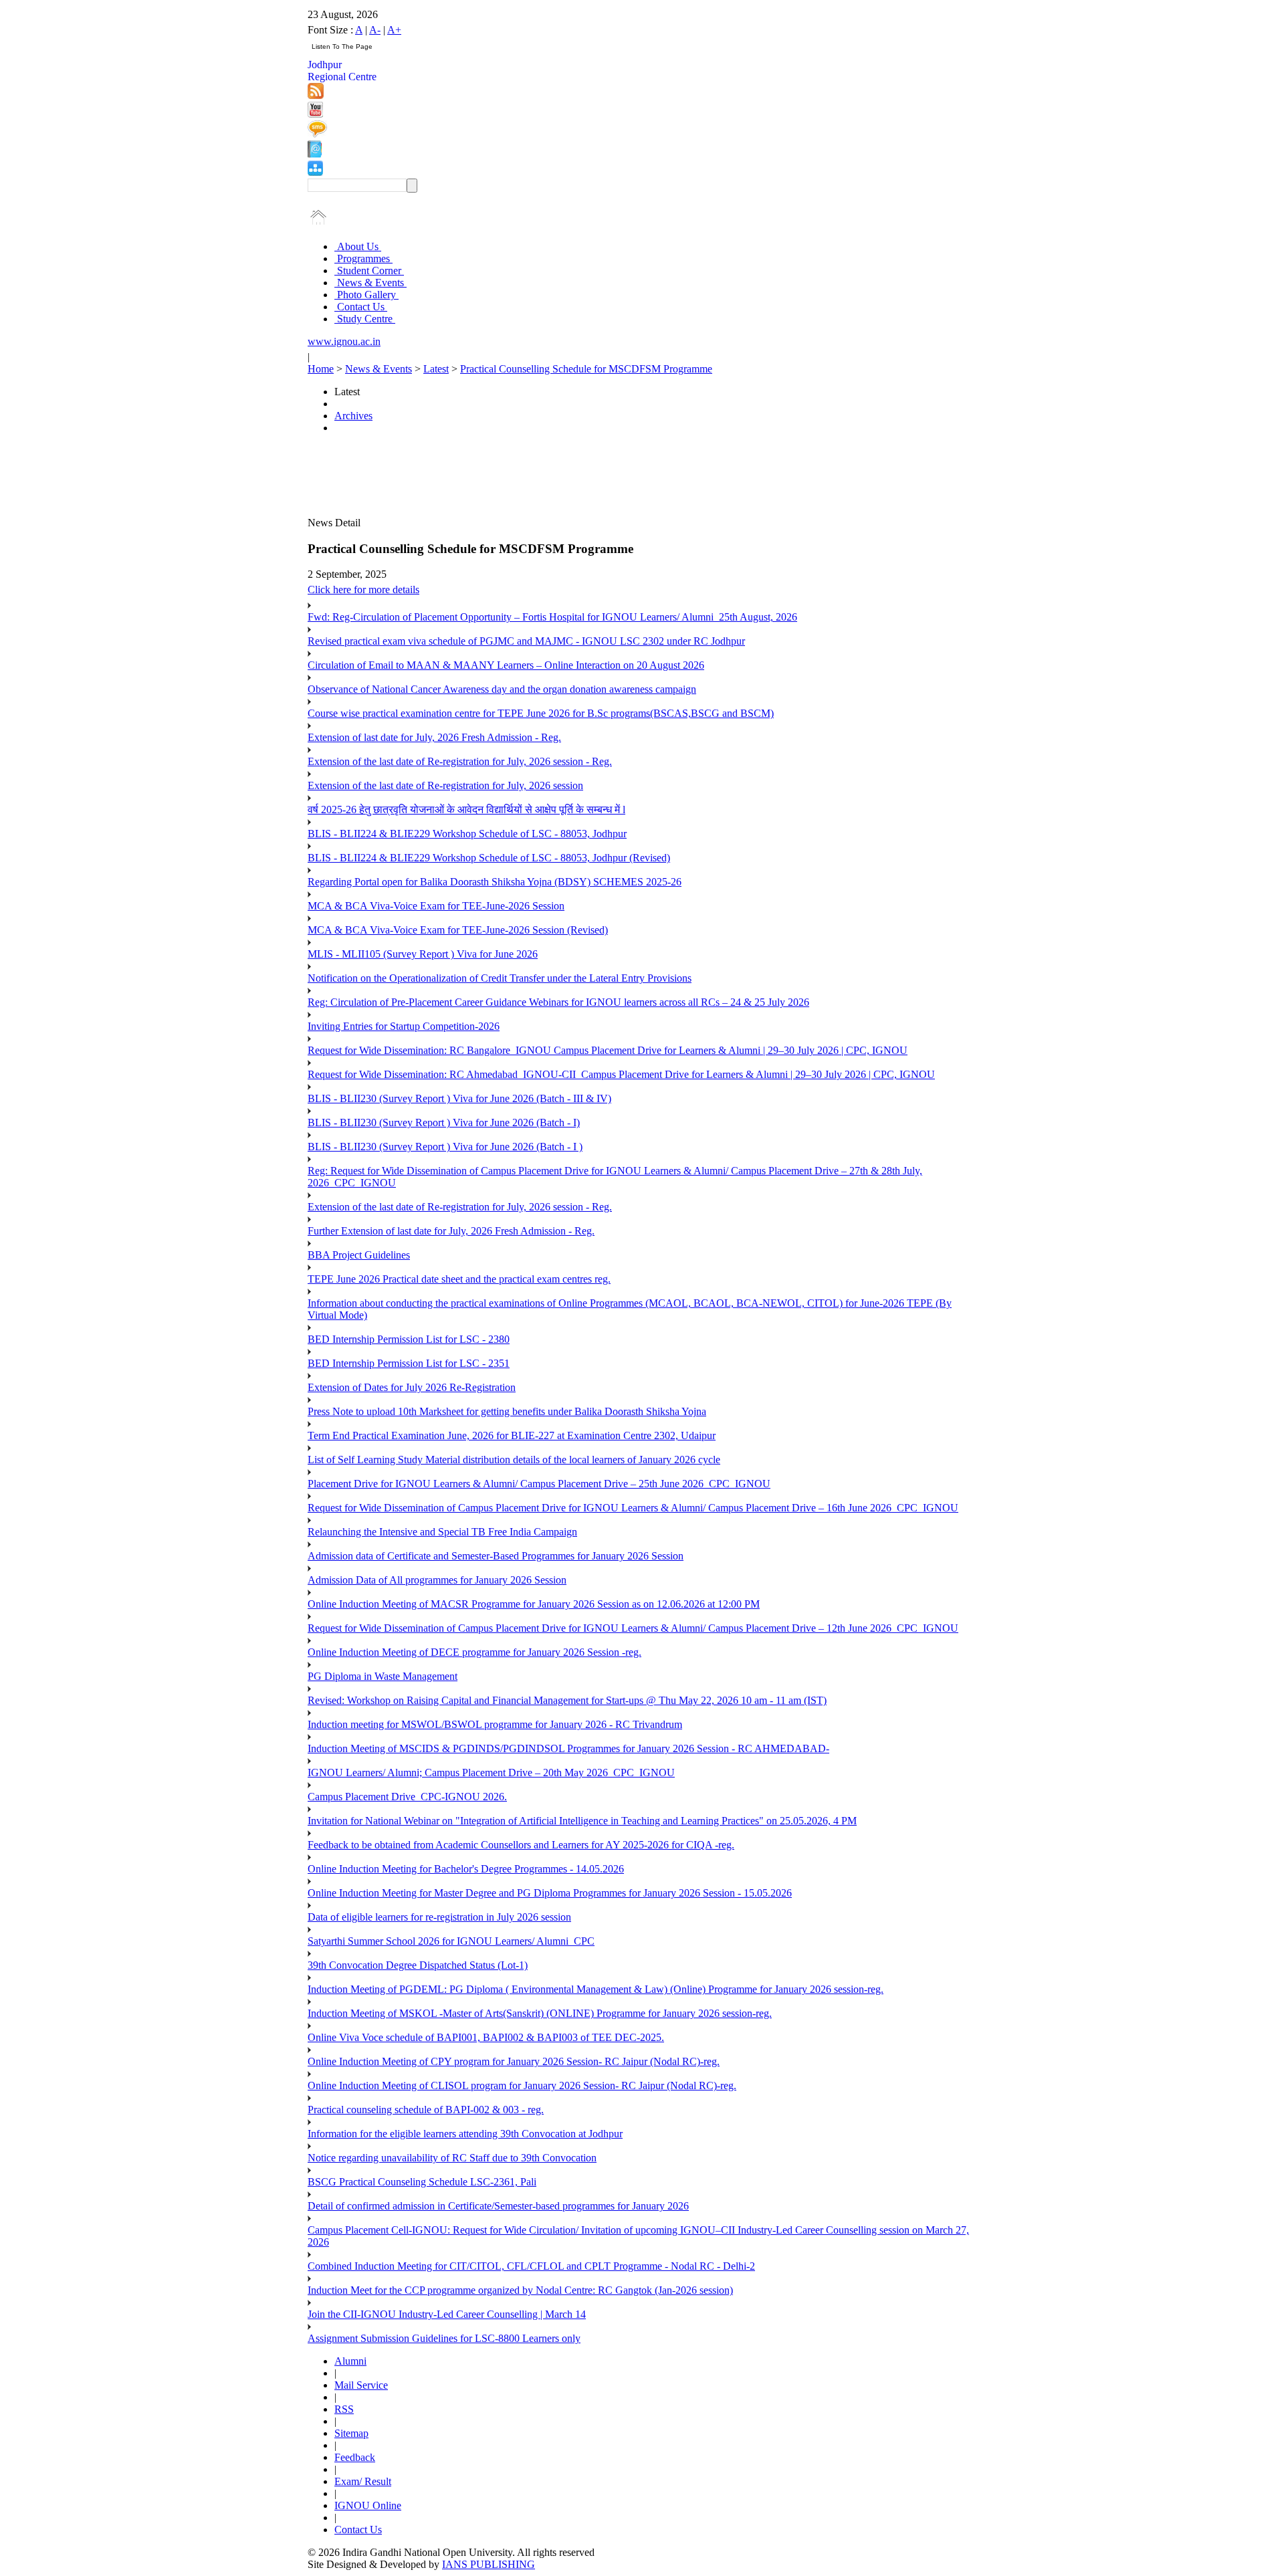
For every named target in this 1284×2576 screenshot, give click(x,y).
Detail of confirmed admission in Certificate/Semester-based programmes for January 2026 (498, 2206)
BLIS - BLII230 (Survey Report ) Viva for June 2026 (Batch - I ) (445, 1147)
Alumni (350, 2361)
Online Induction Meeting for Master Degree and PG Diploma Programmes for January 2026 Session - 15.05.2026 (550, 1893)
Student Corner (369, 271)
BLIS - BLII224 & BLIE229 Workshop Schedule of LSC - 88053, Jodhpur (467, 834)
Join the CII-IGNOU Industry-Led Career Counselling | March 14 (447, 2314)
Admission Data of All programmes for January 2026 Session (437, 1580)
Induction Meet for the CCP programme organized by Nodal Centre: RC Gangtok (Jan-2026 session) (520, 2290)
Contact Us (361, 307)
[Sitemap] (315, 172)
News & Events (370, 283)
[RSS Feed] (316, 95)
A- (375, 30)
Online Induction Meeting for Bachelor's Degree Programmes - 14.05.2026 (466, 1869)
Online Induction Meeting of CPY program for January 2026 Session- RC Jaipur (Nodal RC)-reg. (514, 2061)
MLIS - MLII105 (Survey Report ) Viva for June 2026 (423, 954)
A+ (394, 30)
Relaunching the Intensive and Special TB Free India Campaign (442, 1532)
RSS (344, 2409)
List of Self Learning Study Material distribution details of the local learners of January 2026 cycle (514, 1460)
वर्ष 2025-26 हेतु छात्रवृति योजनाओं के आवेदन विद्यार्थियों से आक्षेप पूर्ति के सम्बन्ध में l (466, 810)
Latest (436, 369)
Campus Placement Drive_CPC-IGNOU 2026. (407, 1797)
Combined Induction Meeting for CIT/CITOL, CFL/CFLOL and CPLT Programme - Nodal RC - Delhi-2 (531, 2266)
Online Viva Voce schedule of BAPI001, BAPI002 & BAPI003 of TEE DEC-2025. (486, 2037)
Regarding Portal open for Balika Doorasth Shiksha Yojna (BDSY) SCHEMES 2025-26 (495, 882)
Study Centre (365, 319)
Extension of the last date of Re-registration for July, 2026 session (445, 785)
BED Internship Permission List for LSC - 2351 (409, 1363)
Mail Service (361, 2385)
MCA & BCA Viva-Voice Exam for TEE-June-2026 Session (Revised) (458, 930)
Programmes (363, 258)
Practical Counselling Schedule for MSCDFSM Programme (586, 369)
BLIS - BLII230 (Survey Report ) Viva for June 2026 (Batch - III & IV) (459, 1098)
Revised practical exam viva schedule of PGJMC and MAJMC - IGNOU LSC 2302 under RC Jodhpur (526, 641)
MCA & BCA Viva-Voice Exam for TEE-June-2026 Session (436, 906)
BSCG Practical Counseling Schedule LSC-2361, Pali (422, 2182)
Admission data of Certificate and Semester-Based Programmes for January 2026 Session (496, 1556)
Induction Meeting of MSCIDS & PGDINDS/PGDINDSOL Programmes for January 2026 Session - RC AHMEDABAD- (568, 1748)
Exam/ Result (363, 2481)
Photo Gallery (366, 295)
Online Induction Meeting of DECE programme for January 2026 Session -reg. (474, 1652)
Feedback (355, 2457)
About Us (358, 246)
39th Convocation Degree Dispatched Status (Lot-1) (418, 1965)
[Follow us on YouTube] (315, 114)
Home (321, 369)
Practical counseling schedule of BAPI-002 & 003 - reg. (426, 2110)
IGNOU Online (368, 2505)
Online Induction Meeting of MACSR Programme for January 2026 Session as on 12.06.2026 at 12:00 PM (534, 1604)
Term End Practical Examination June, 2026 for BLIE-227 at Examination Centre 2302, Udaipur (512, 1435)
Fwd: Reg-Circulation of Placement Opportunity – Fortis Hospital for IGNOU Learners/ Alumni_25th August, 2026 (552, 617)
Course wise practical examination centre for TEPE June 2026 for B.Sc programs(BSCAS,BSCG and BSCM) (541, 713)
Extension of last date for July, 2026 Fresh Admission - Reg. (434, 737)
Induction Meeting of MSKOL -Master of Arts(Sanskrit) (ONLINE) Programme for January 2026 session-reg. (540, 2013)
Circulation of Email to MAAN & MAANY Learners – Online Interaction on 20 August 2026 (506, 665)
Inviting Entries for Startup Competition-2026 (404, 1026)
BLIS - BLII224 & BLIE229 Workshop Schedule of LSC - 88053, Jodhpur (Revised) (489, 858)
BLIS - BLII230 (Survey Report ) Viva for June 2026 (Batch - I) (444, 1122)
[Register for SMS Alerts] (317, 134)
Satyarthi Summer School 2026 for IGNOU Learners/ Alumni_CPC (451, 1941)
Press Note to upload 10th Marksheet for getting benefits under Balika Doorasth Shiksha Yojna (507, 1411)
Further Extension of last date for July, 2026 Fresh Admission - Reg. (451, 1231)
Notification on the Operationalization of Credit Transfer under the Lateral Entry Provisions (500, 978)
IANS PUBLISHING (489, 2564)
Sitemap (351, 2433)
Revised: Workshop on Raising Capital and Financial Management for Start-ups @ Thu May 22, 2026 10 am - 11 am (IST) (567, 1700)
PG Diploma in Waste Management (383, 1676)
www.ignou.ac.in (344, 341)
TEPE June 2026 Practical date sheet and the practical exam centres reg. (459, 1279)
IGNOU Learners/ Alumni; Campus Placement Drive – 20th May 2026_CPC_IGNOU (491, 1773)
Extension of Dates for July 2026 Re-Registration (412, 1387)
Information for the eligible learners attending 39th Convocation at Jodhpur (465, 2134)
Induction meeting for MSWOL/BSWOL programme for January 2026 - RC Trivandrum (495, 1724)
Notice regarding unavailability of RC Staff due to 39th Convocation (452, 2158)
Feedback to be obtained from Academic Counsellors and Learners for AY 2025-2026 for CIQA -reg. (521, 1845)
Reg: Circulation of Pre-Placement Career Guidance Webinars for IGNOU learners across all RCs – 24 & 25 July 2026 (558, 1002)
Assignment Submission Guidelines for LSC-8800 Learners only (444, 2338)
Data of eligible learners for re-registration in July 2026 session (439, 1917)
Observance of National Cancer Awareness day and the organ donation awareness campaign (502, 689)
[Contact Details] (315, 154)
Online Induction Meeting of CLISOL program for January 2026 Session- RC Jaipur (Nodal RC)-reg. (522, 2085)
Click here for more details (363, 589)
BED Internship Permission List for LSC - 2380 (409, 1339)
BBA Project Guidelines (359, 1255)
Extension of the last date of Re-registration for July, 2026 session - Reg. (460, 761)
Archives (353, 416)
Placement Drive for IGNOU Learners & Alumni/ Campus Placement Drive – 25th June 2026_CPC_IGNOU (539, 1484)
